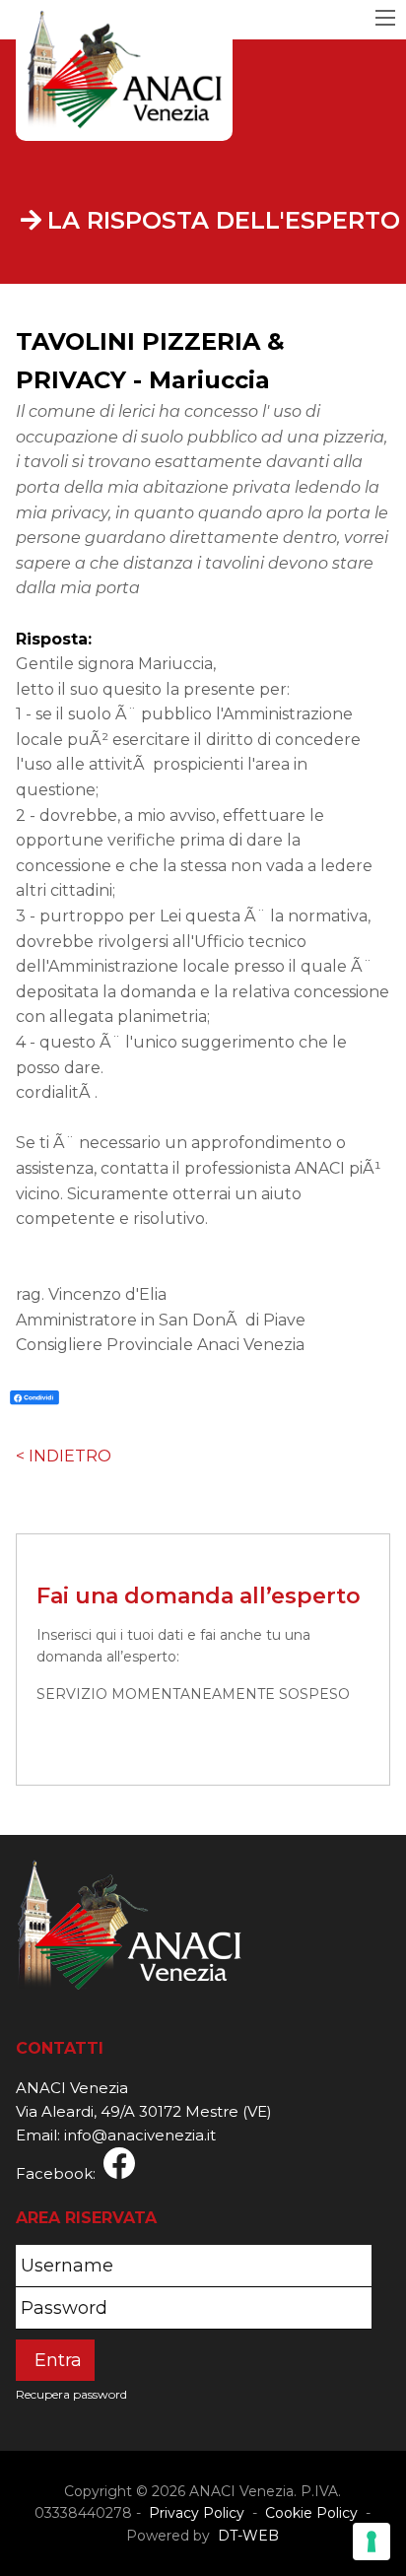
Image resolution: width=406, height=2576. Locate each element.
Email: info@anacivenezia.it (116, 2135)
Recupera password (71, 2394)
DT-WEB (246, 2536)
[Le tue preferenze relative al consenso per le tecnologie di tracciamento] (372, 2542)
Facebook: (60, 2173)
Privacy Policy (197, 2513)
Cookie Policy (311, 2513)
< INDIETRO (64, 1456)
